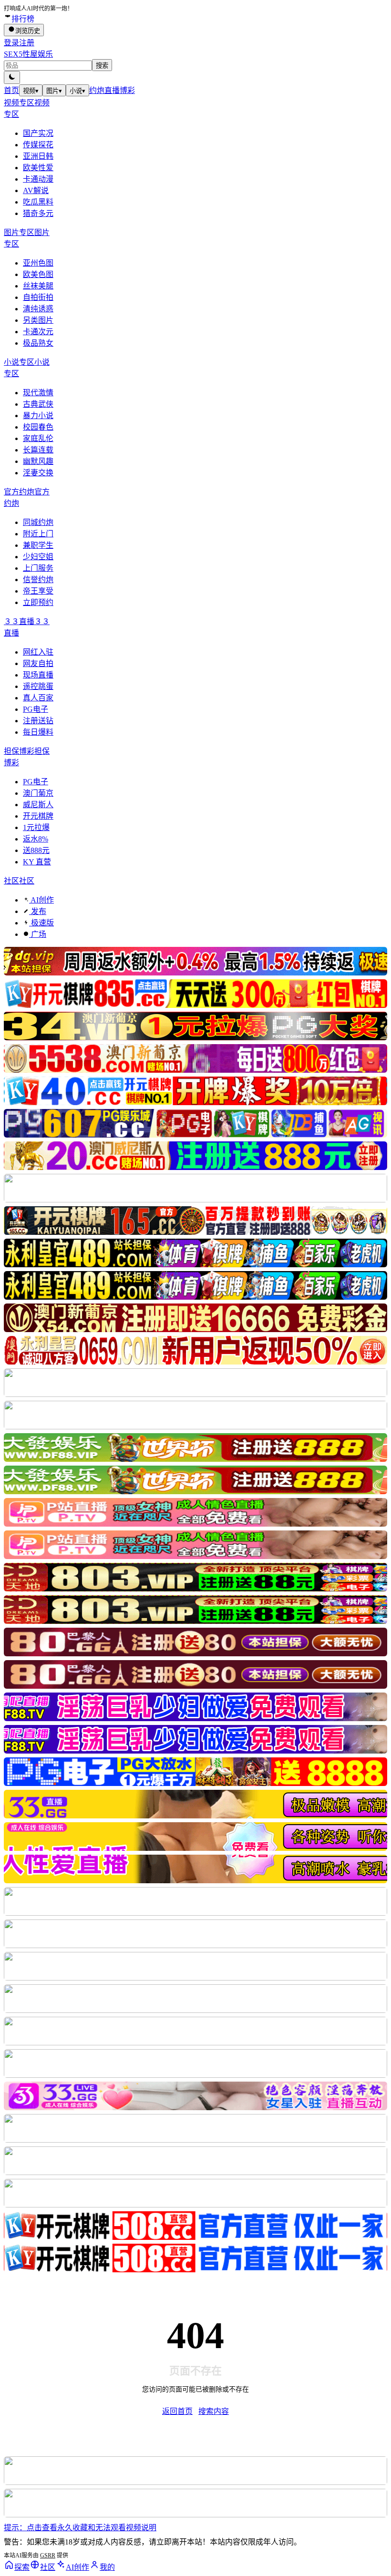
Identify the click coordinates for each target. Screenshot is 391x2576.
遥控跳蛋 (38, 686)
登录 (11, 43)
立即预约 (38, 602)
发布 (38, 911)
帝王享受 (38, 591)
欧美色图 (38, 274)
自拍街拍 (38, 297)
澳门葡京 (38, 793)
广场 (38, 934)
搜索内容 (214, 2411)
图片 (54, 91)
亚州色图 (38, 263)
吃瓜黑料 (38, 202)
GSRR (48, 2555)
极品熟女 (38, 343)
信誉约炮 (38, 580)
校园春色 (38, 427)
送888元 (36, 850)
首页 (11, 90)
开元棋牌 (38, 816)
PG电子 (36, 709)
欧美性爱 (38, 168)
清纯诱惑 (38, 309)
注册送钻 (38, 721)
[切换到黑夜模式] (12, 77)
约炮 (97, 90)
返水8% (36, 839)
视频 (31, 91)
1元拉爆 (36, 827)
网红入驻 (38, 652)
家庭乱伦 (38, 438)
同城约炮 (38, 522)
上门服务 (38, 568)
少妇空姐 (38, 557)
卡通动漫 (38, 179)
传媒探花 (38, 145)
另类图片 (38, 320)
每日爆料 (38, 732)
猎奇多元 (38, 213)
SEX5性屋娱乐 (28, 54)
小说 (77, 91)
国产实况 (38, 133)
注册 (27, 43)
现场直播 (38, 675)
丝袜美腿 (38, 286)
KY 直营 (37, 862)
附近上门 (38, 534)
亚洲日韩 (38, 156)
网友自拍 (38, 663)
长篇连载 (38, 450)
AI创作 (41, 900)
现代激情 (38, 393)
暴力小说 (38, 416)
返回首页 (177, 2411)
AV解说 (36, 190)
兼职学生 (38, 545)
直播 (112, 90)
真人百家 (38, 698)
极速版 (41, 923)
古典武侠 (38, 404)
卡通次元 (38, 332)
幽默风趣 (38, 461)
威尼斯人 (38, 805)
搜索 (102, 66)
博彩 (127, 90)
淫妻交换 (38, 473)
